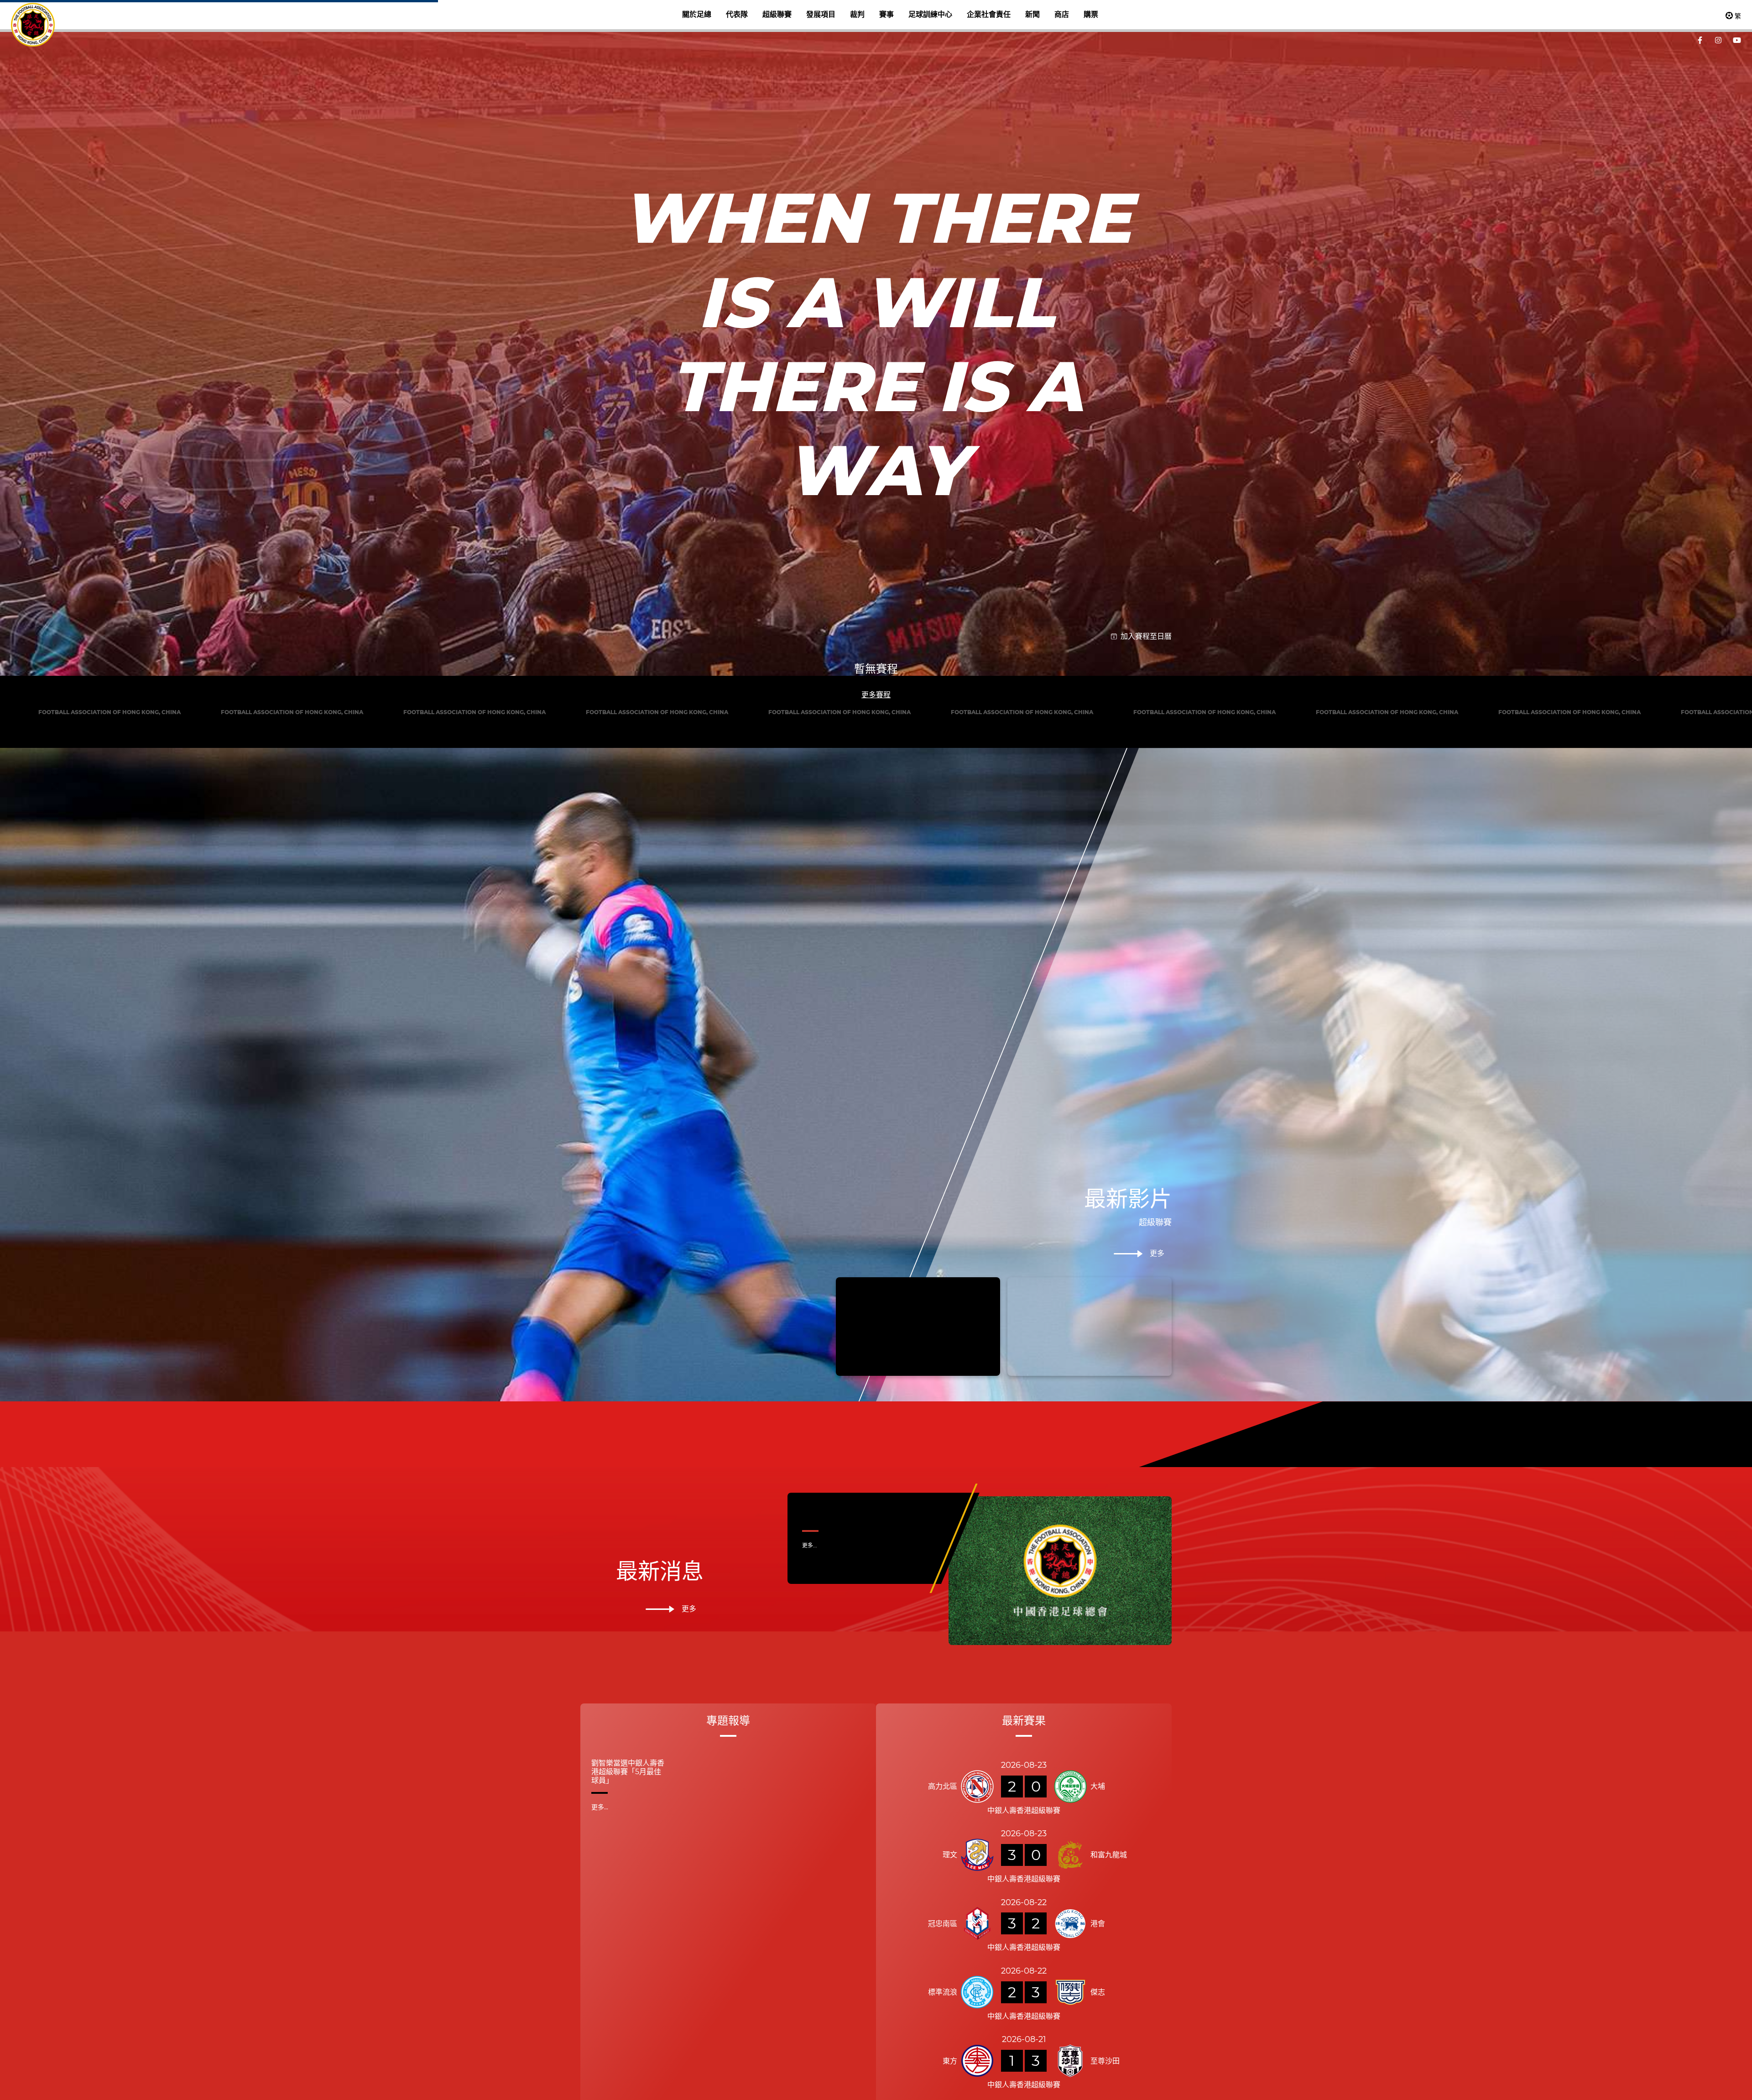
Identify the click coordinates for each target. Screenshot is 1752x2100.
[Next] (1179, 729)
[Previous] (573, 729)
